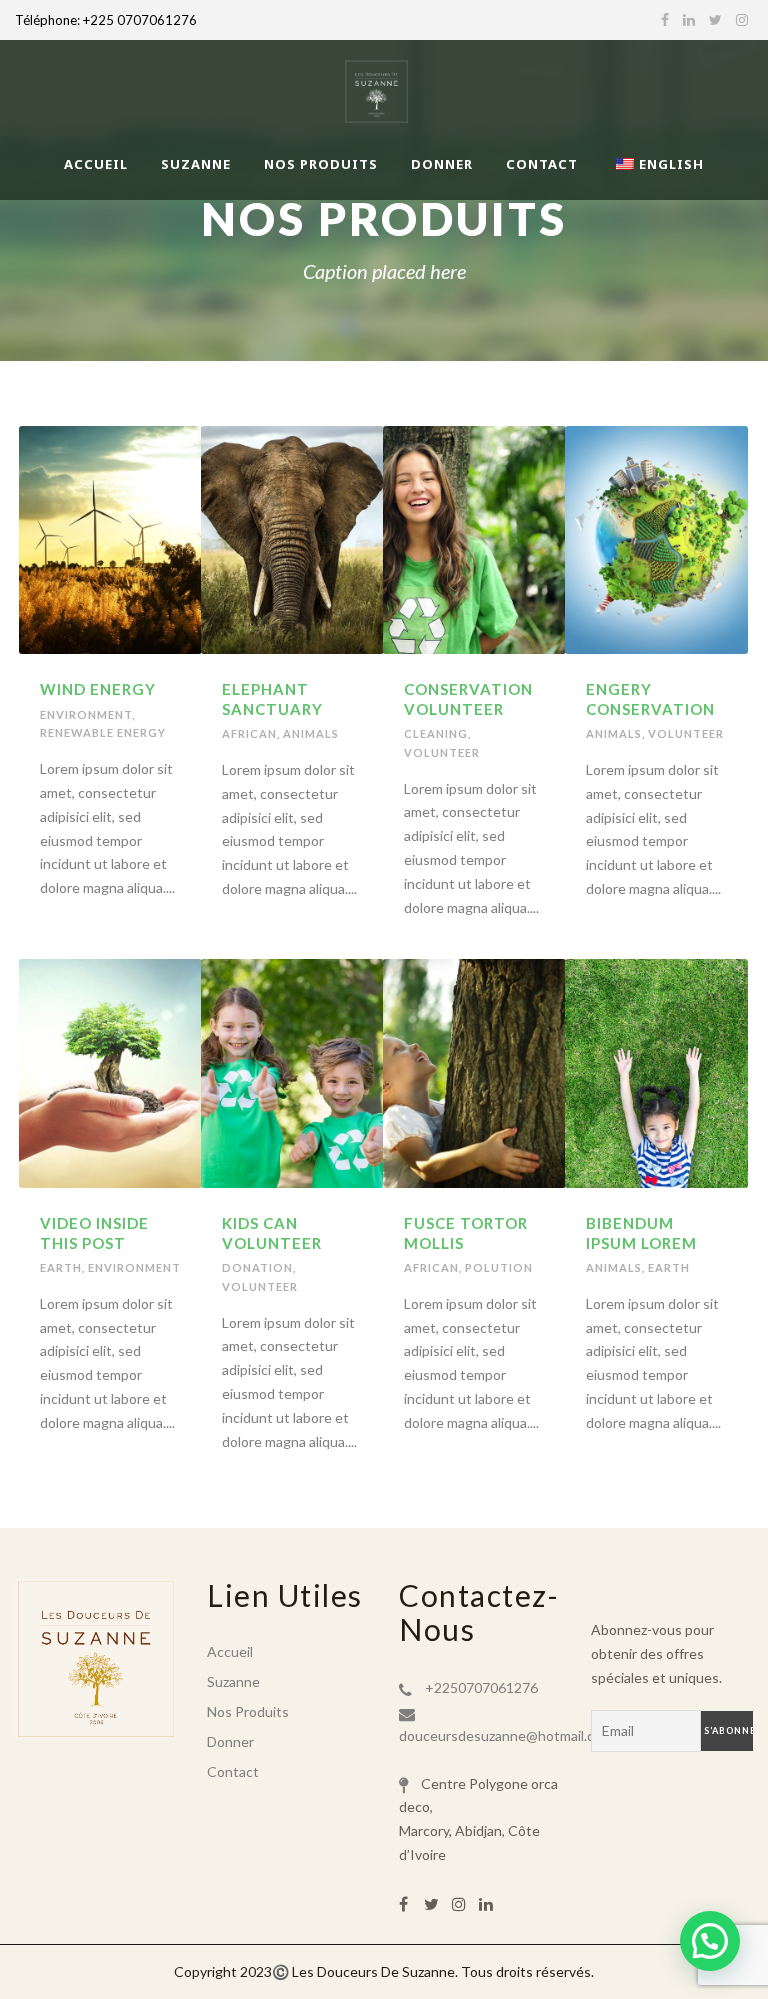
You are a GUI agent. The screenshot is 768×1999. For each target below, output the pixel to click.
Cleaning (436, 733)
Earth (61, 1267)
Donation (257, 1267)
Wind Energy (98, 689)
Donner (442, 164)
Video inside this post (94, 1233)
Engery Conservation (650, 699)
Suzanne (196, 164)
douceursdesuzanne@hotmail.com (506, 1735)
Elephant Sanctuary (272, 699)
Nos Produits (321, 164)
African (249, 733)
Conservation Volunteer (468, 699)
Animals (311, 733)
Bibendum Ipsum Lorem (641, 1233)
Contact (542, 164)
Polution (499, 1267)
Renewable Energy (103, 732)
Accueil (96, 164)
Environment (86, 714)
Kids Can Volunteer (272, 1233)
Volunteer (442, 752)
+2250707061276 (481, 1687)
